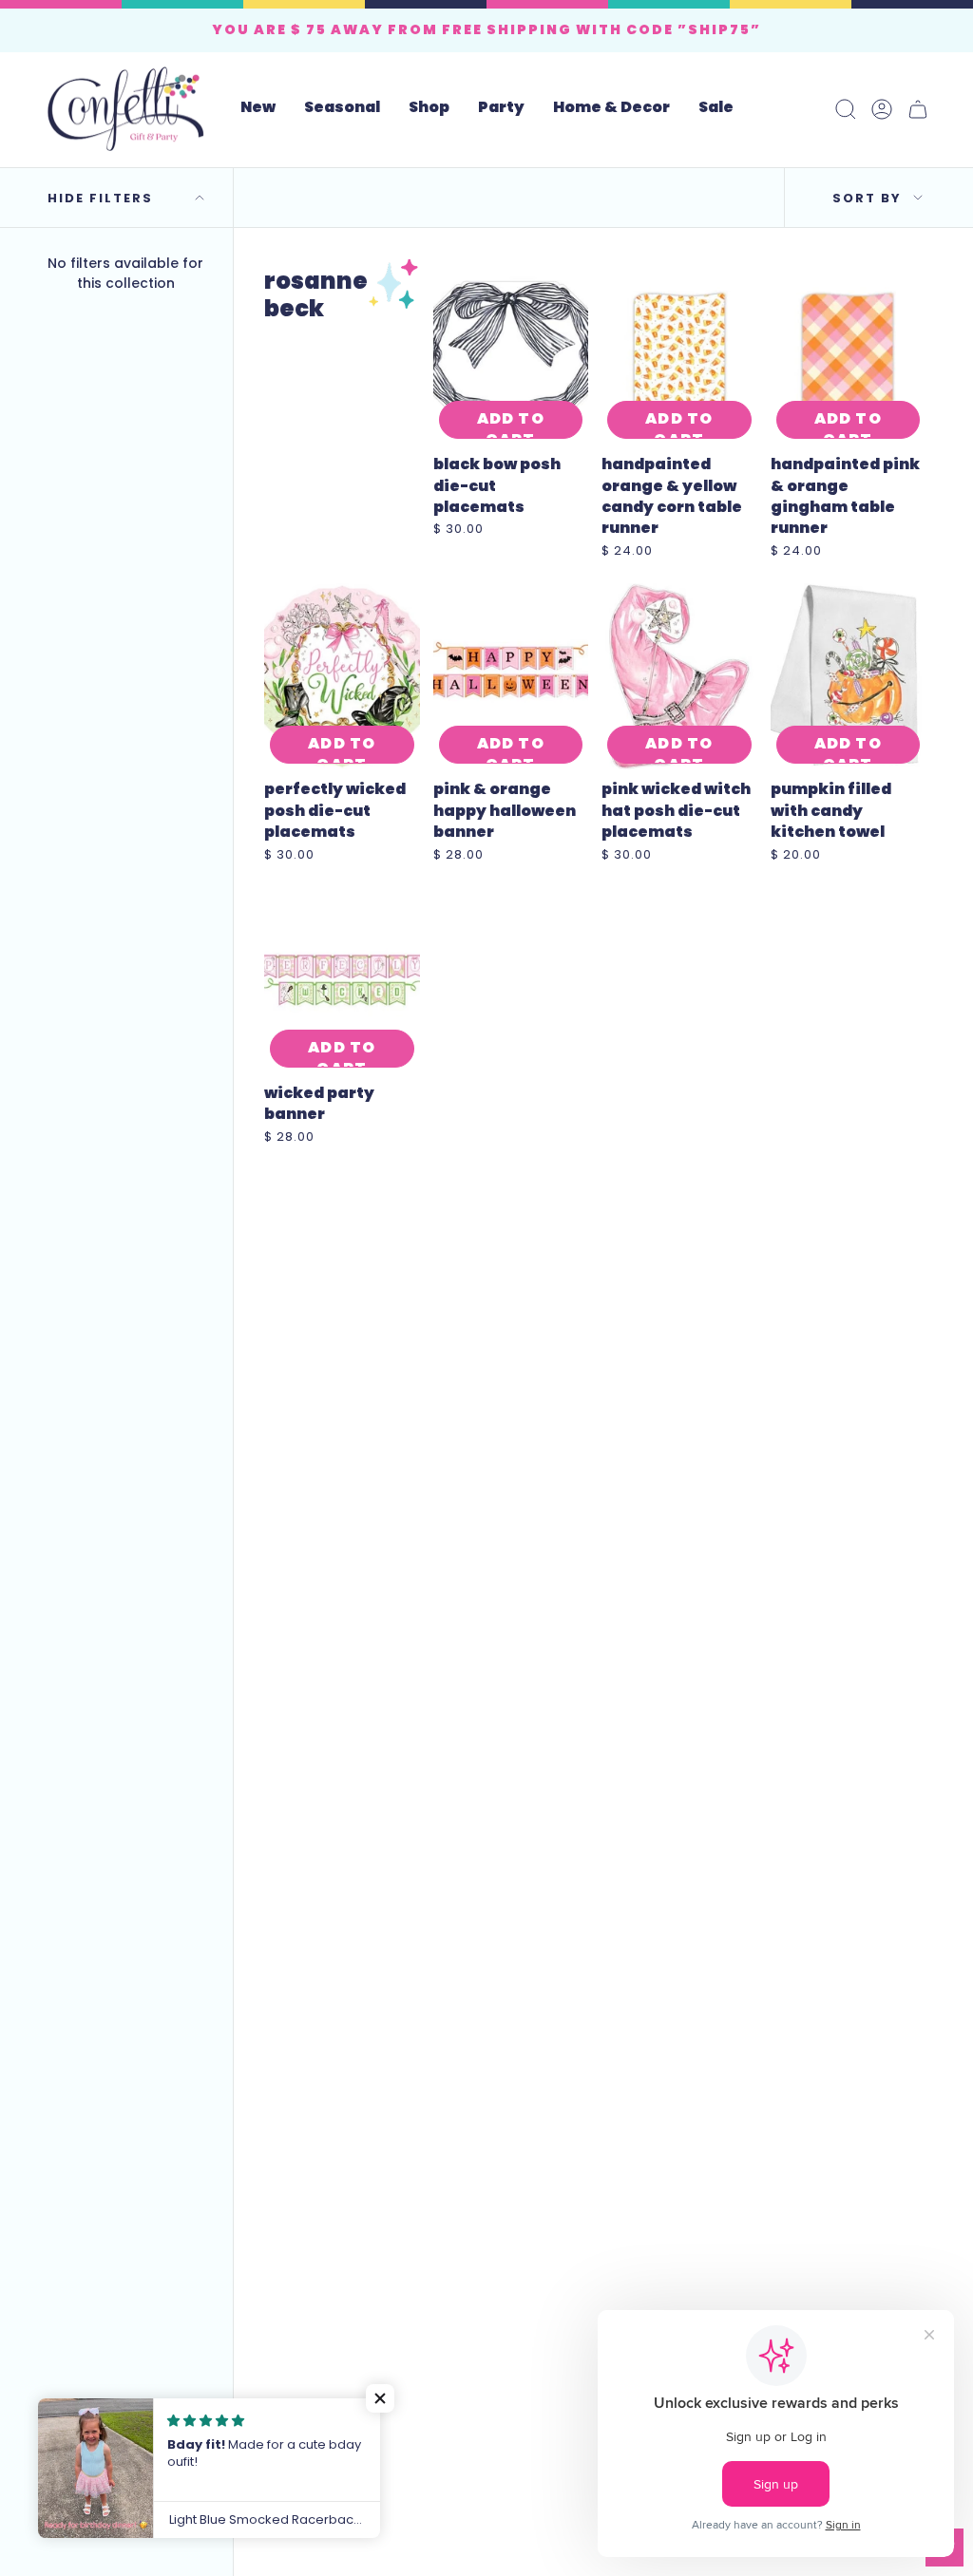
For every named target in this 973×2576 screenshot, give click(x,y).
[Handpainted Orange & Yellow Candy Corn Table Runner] (679, 351)
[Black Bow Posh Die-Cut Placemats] (511, 351)
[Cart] (918, 109)
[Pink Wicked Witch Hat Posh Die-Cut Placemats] (679, 676)
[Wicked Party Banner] (342, 980)
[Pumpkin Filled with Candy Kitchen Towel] (849, 676)
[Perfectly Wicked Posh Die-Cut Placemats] (342, 676)
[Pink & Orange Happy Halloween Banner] (511, 676)
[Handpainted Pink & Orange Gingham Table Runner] (849, 351)
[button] (342, 109)
